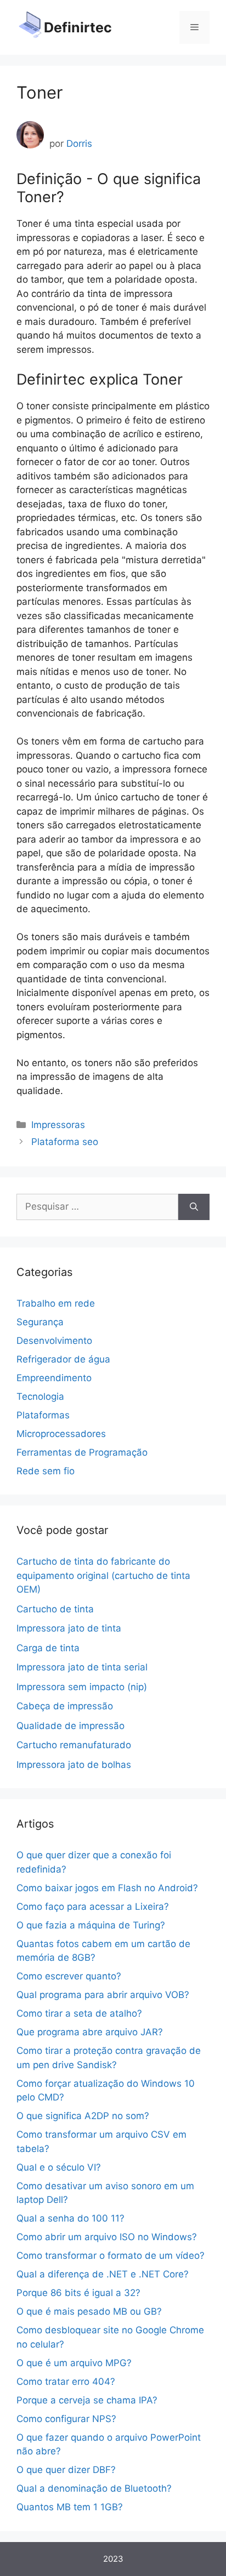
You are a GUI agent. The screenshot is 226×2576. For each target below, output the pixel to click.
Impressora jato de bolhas (74, 1765)
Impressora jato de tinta (69, 1628)
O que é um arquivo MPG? (74, 2363)
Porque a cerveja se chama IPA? (87, 2400)
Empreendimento (54, 1378)
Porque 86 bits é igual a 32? (78, 2293)
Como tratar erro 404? (66, 2382)
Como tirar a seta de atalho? (79, 2013)
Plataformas (43, 1415)
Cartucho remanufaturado (74, 1745)
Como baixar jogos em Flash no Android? (107, 1888)
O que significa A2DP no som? (83, 2116)
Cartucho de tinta (55, 1609)
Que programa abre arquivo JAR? (90, 2032)
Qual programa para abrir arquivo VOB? (103, 1995)
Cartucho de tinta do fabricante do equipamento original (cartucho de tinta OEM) (103, 1575)
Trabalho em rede (56, 1303)
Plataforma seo (65, 1142)
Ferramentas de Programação (82, 1452)
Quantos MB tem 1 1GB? (70, 2507)
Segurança (40, 1322)
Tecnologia (40, 1396)
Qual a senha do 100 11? (70, 2218)
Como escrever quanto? (69, 1976)
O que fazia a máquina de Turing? (91, 1925)
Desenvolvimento (54, 1341)
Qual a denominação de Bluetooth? (94, 2488)
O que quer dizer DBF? (66, 2470)
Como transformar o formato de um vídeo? (111, 2256)
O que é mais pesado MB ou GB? (89, 2311)
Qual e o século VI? (59, 2167)
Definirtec (78, 27)
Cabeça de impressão (65, 1706)
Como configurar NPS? (66, 2419)
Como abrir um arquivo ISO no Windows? (107, 2237)
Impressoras (58, 1125)
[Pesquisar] (194, 1207)
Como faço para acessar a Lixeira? (93, 1907)
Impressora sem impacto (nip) (82, 1687)
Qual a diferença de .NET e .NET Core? (103, 2274)
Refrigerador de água (63, 1359)
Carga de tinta (48, 1648)
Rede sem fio (46, 1471)
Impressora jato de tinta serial (82, 1667)
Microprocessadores (61, 1434)
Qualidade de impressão (70, 1726)
